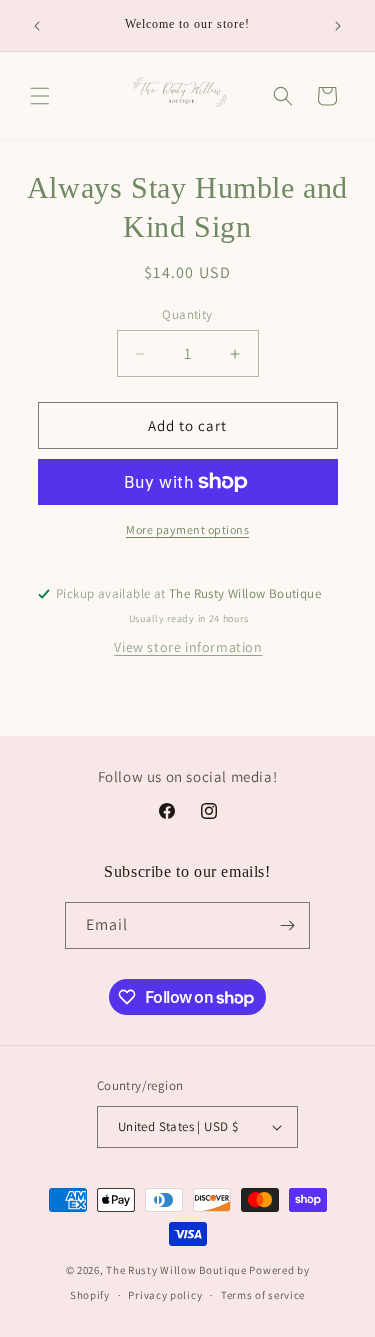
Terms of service (263, 1295)
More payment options (187, 529)
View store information (188, 647)
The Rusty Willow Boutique (176, 1270)
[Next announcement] (338, 26)
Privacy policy (165, 1295)
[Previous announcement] (37, 26)
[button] (40, 96)
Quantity (187, 314)
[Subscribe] (287, 925)
